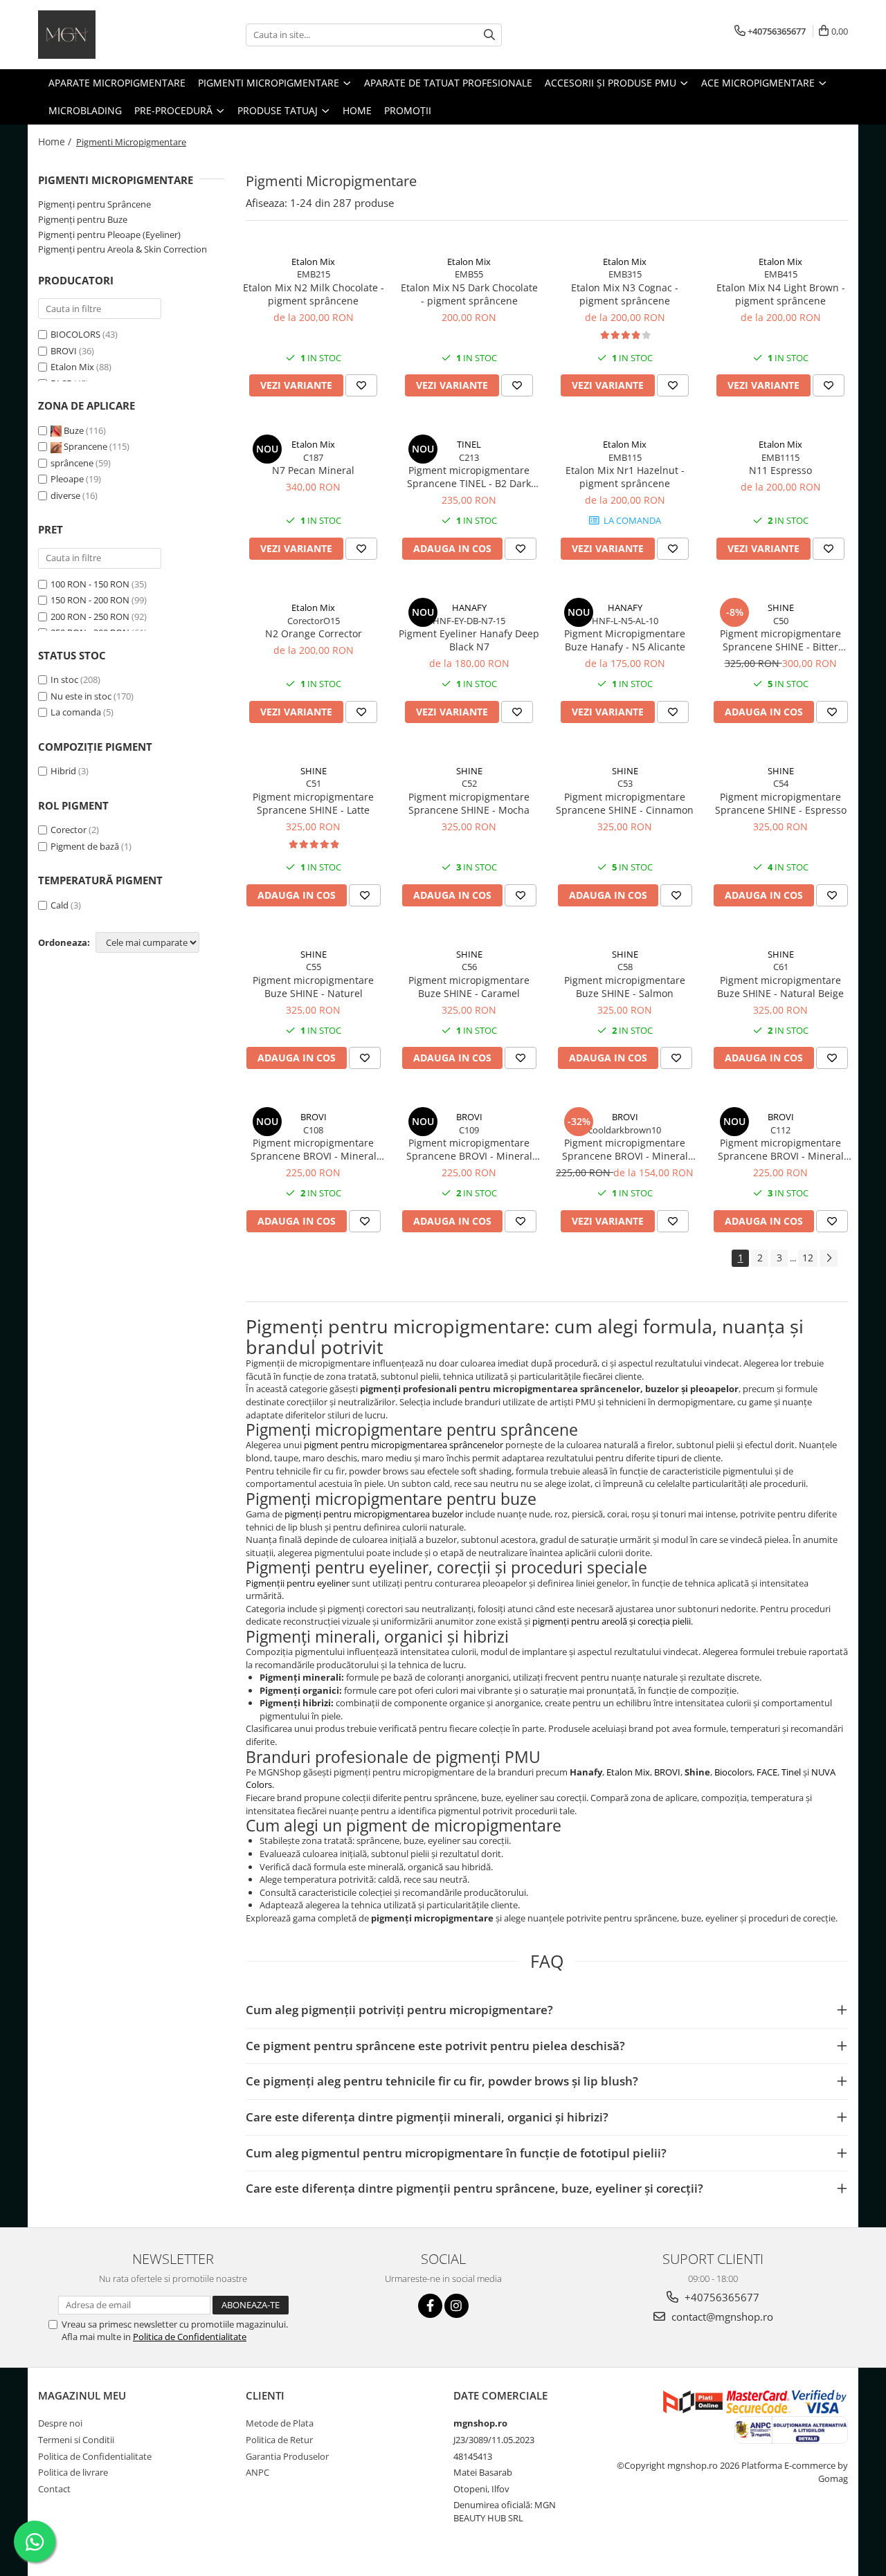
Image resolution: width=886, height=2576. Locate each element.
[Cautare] (489, 35)
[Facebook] (430, 2306)
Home (357, 110)
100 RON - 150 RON (90, 584)
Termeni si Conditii (76, 2440)
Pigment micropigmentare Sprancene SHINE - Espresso (781, 803)
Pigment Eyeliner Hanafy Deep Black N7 (469, 640)
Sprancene (85, 446)
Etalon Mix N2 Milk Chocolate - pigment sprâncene (314, 294)
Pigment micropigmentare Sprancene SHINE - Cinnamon (625, 803)
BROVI (64, 351)
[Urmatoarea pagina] (829, 1258)
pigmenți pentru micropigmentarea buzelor (374, 1514)
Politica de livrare (73, 2472)
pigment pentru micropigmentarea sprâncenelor (404, 1445)
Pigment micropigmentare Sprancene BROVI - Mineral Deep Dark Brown (781, 1149)
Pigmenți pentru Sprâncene (94, 204)
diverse (66, 495)
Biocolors (733, 1772)
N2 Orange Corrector (314, 633)
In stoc (64, 679)
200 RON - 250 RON (90, 616)
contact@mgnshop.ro (721, 2317)
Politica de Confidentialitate (190, 2337)
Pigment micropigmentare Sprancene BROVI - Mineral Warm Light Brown (314, 1149)
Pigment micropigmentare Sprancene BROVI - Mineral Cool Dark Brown (625, 1149)
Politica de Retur (279, 2440)
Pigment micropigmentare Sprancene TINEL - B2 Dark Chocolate (469, 477)
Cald (60, 905)
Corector (69, 830)
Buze (74, 430)
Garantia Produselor (287, 2456)
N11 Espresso (780, 470)
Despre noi (60, 2423)
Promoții (408, 110)
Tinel (791, 1772)
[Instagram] (456, 2306)
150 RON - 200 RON (90, 600)
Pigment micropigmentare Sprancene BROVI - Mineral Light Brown (469, 1149)
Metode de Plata (280, 2423)
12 (808, 1258)
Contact (54, 2489)
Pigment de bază (85, 846)
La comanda (76, 712)
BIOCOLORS (75, 334)
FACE (767, 1772)
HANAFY (469, 608)
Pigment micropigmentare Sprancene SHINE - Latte (313, 803)
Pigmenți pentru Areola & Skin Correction (123, 249)
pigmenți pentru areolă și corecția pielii (612, 1621)
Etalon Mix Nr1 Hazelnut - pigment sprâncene (625, 477)
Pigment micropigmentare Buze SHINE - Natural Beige (780, 987)
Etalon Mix (72, 367)
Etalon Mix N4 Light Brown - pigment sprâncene (781, 294)
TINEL (469, 444)
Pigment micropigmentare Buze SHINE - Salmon (625, 987)
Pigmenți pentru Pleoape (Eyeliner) (109, 235)
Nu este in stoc (81, 696)
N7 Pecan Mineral (313, 470)
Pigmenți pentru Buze (83, 219)
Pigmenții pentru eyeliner (298, 1583)
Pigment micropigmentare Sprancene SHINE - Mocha (469, 803)
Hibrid (63, 771)
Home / (56, 141)
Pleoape (68, 479)
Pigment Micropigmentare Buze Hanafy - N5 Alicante (625, 640)
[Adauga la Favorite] (361, 385)
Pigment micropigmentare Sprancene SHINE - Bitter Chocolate (780, 640)
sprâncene (73, 463)
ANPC (257, 2472)
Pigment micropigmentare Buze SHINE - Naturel (313, 987)
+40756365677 (721, 2297)
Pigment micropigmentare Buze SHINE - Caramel (469, 987)
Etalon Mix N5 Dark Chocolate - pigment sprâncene (469, 294)
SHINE (781, 608)
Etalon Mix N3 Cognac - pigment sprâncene (625, 294)
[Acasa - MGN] (107, 35)
